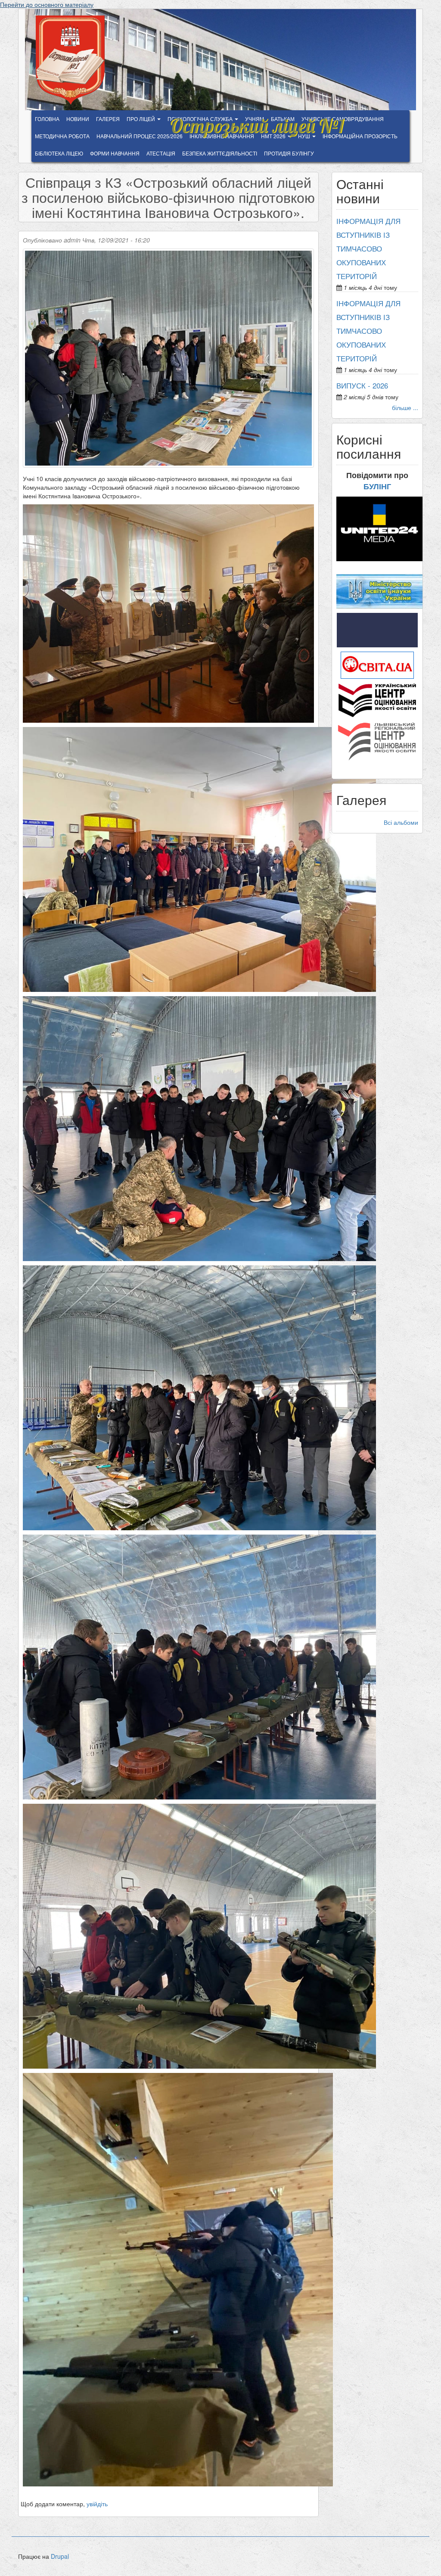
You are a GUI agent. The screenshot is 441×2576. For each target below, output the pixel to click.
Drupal (60, 2556)
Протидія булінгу (289, 153)
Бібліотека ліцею (59, 153)
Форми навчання (115, 153)
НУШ (305, 136)
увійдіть (97, 2504)
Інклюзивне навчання (222, 136)
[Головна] (73, 60)
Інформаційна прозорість (360, 136)
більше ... (405, 407)
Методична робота (62, 136)
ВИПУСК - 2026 (362, 385)
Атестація (161, 153)
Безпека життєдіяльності (220, 153)
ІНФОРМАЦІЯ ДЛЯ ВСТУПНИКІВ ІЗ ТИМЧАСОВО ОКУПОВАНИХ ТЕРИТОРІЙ (368, 249)
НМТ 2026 (274, 136)
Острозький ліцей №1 (256, 121)
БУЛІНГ (377, 486)
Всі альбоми (401, 822)
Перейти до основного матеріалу (47, 4)
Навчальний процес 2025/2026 (140, 136)
